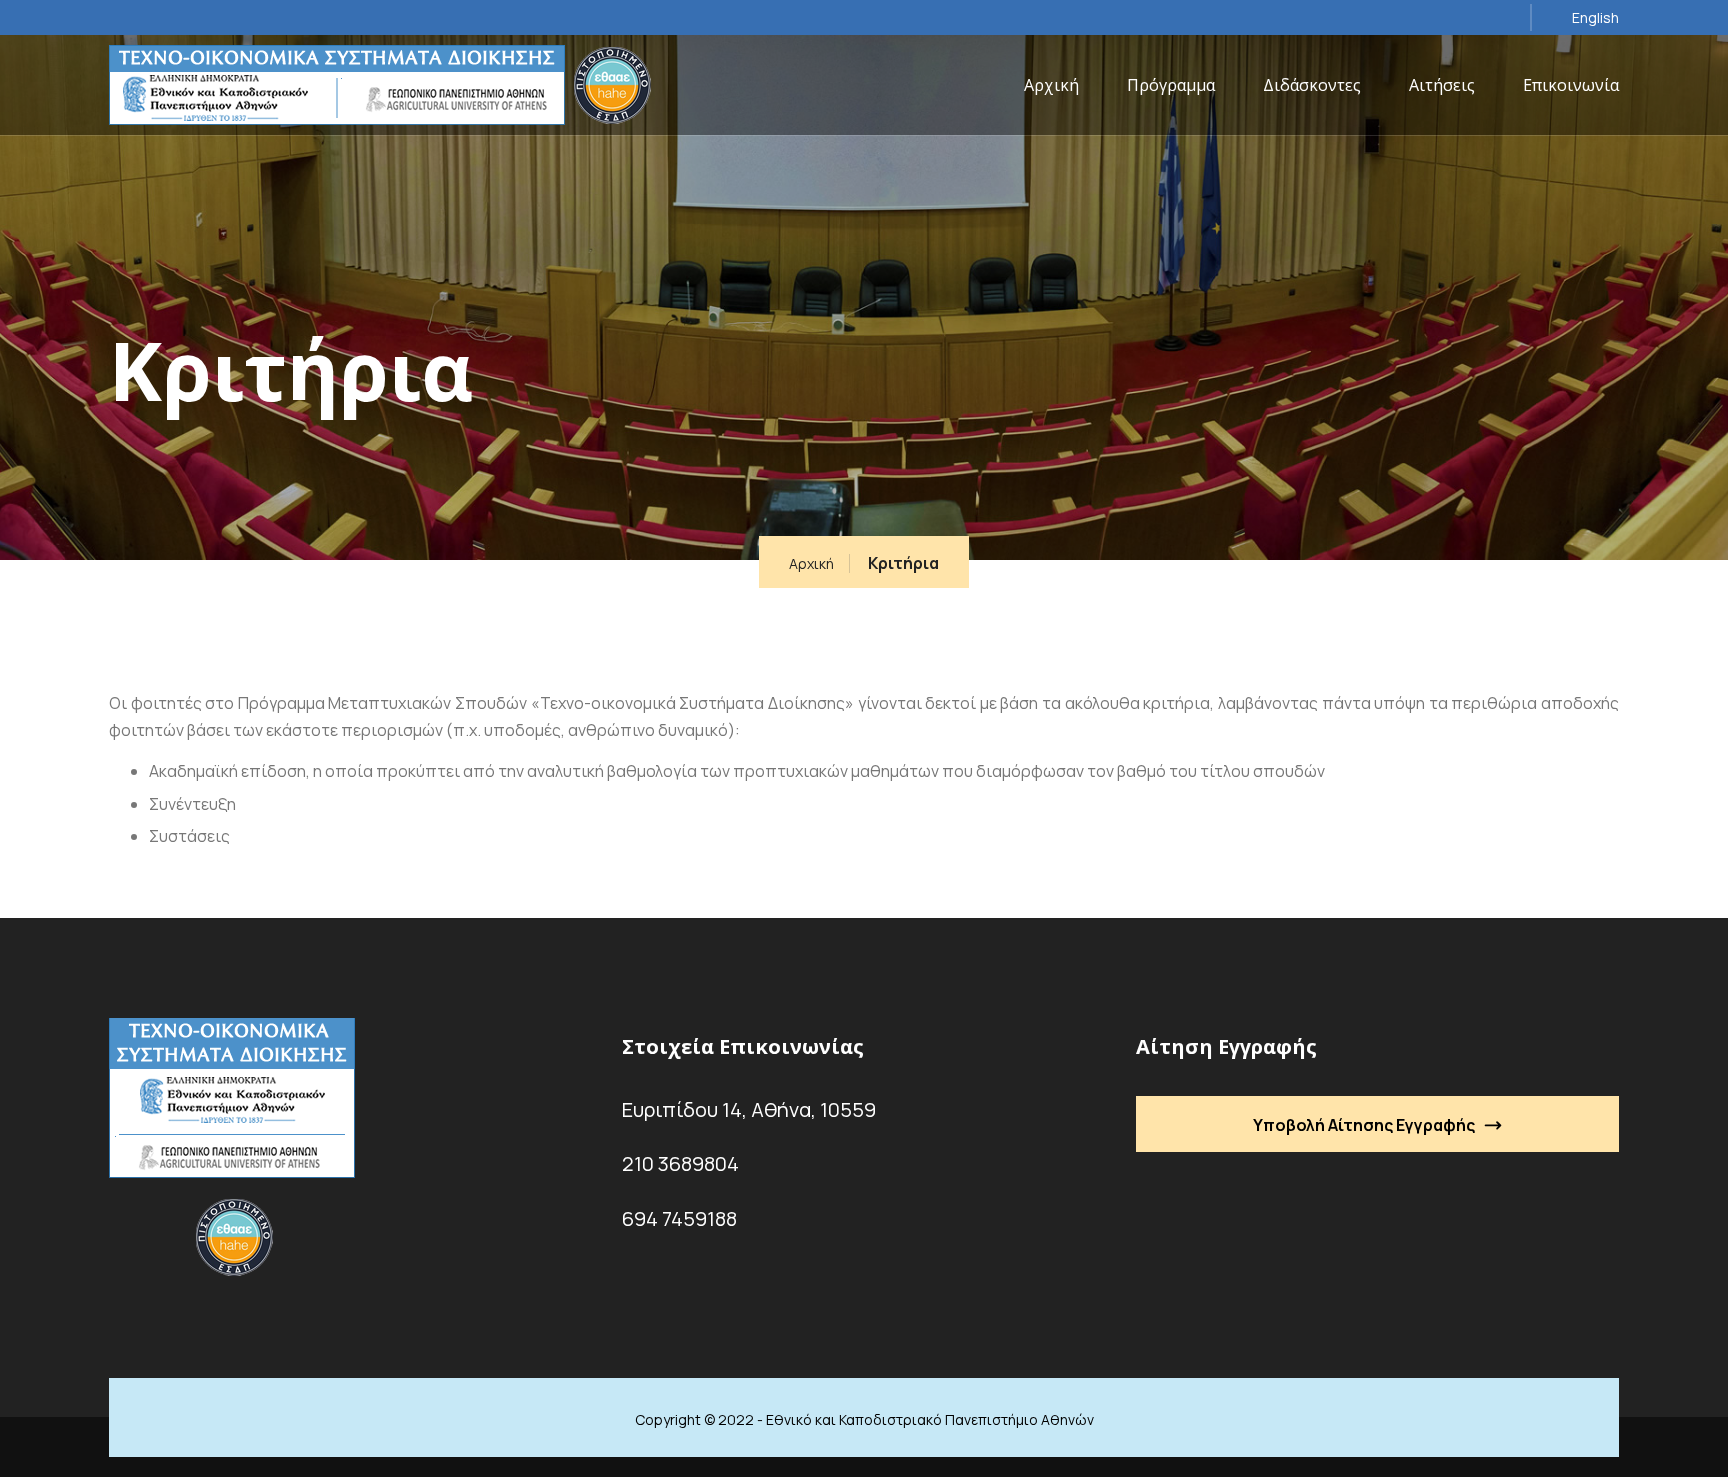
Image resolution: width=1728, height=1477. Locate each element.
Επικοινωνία (1571, 85)
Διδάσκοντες (1312, 85)
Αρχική (1051, 85)
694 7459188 (679, 1218)
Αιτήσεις (1442, 85)
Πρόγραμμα (1171, 85)
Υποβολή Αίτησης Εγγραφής (1364, 1125)
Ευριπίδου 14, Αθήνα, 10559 (749, 1109)
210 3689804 (680, 1163)
